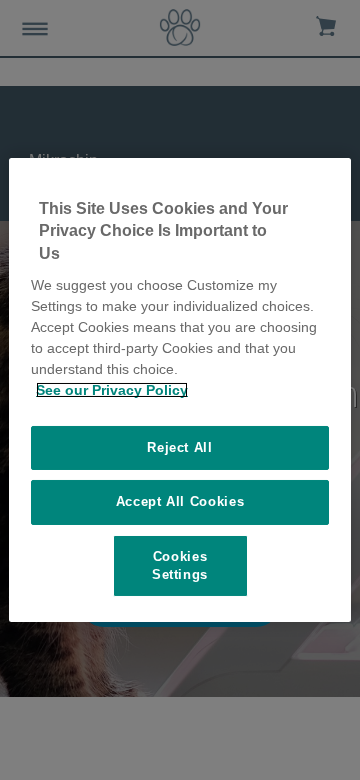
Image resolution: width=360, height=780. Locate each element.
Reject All (180, 447)
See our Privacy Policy (112, 390)
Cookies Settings (180, 565)
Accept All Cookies (180, 501)
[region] (180, 390)
